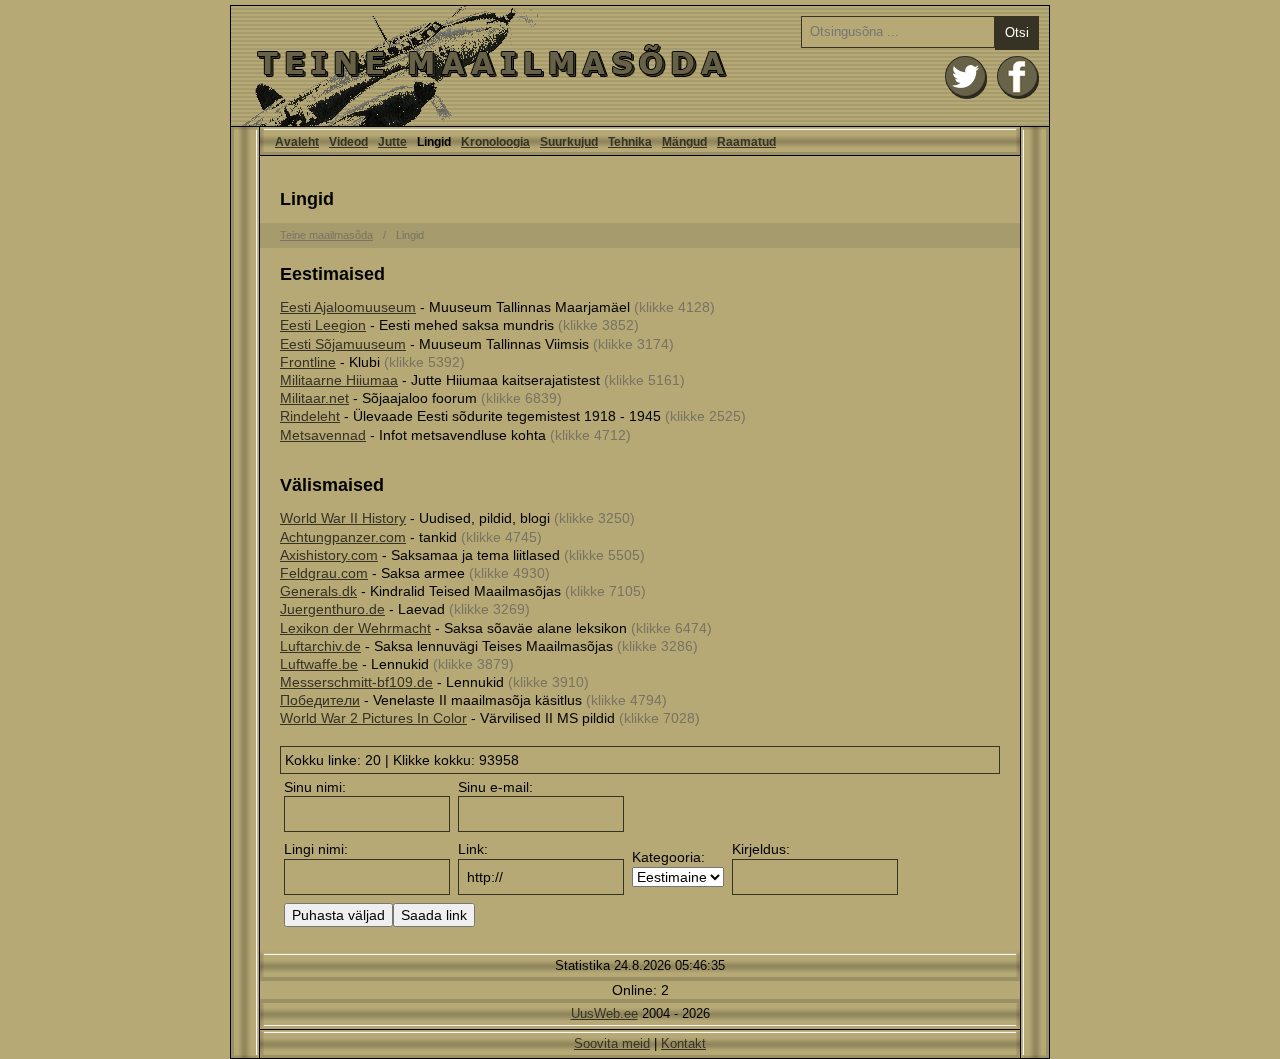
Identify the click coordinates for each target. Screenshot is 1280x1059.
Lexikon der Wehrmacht (355, 628)
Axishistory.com (329, 555)
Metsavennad (323, 435)
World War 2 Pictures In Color (373, 718)
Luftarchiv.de (320, 646)
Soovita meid (612, 1043)
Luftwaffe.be (319, 664)
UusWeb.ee (604, 1013)
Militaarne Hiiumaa (339, 380)
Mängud (684, 142)
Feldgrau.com (324, 573)
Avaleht (640, 66)
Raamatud (746, 142)
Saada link (434, 915)
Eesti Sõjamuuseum (343, 344)
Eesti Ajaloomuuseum (348, 307)
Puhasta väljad (338, 915)
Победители (320, 700)
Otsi (1017, 32)
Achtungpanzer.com (343, 537)
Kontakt (683, 1043)
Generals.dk (318, 591)
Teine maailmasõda (326, 235)
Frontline (308, 362)
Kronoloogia (495, 142)
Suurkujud (569, 142)
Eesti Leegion (323, 325)
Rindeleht (310, 416)
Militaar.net (314, 398)
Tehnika (630, 142)
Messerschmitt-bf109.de (356, 682)
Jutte (392, 142)
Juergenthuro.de (332, 609)
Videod (348, 142)
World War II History (343, 518)
